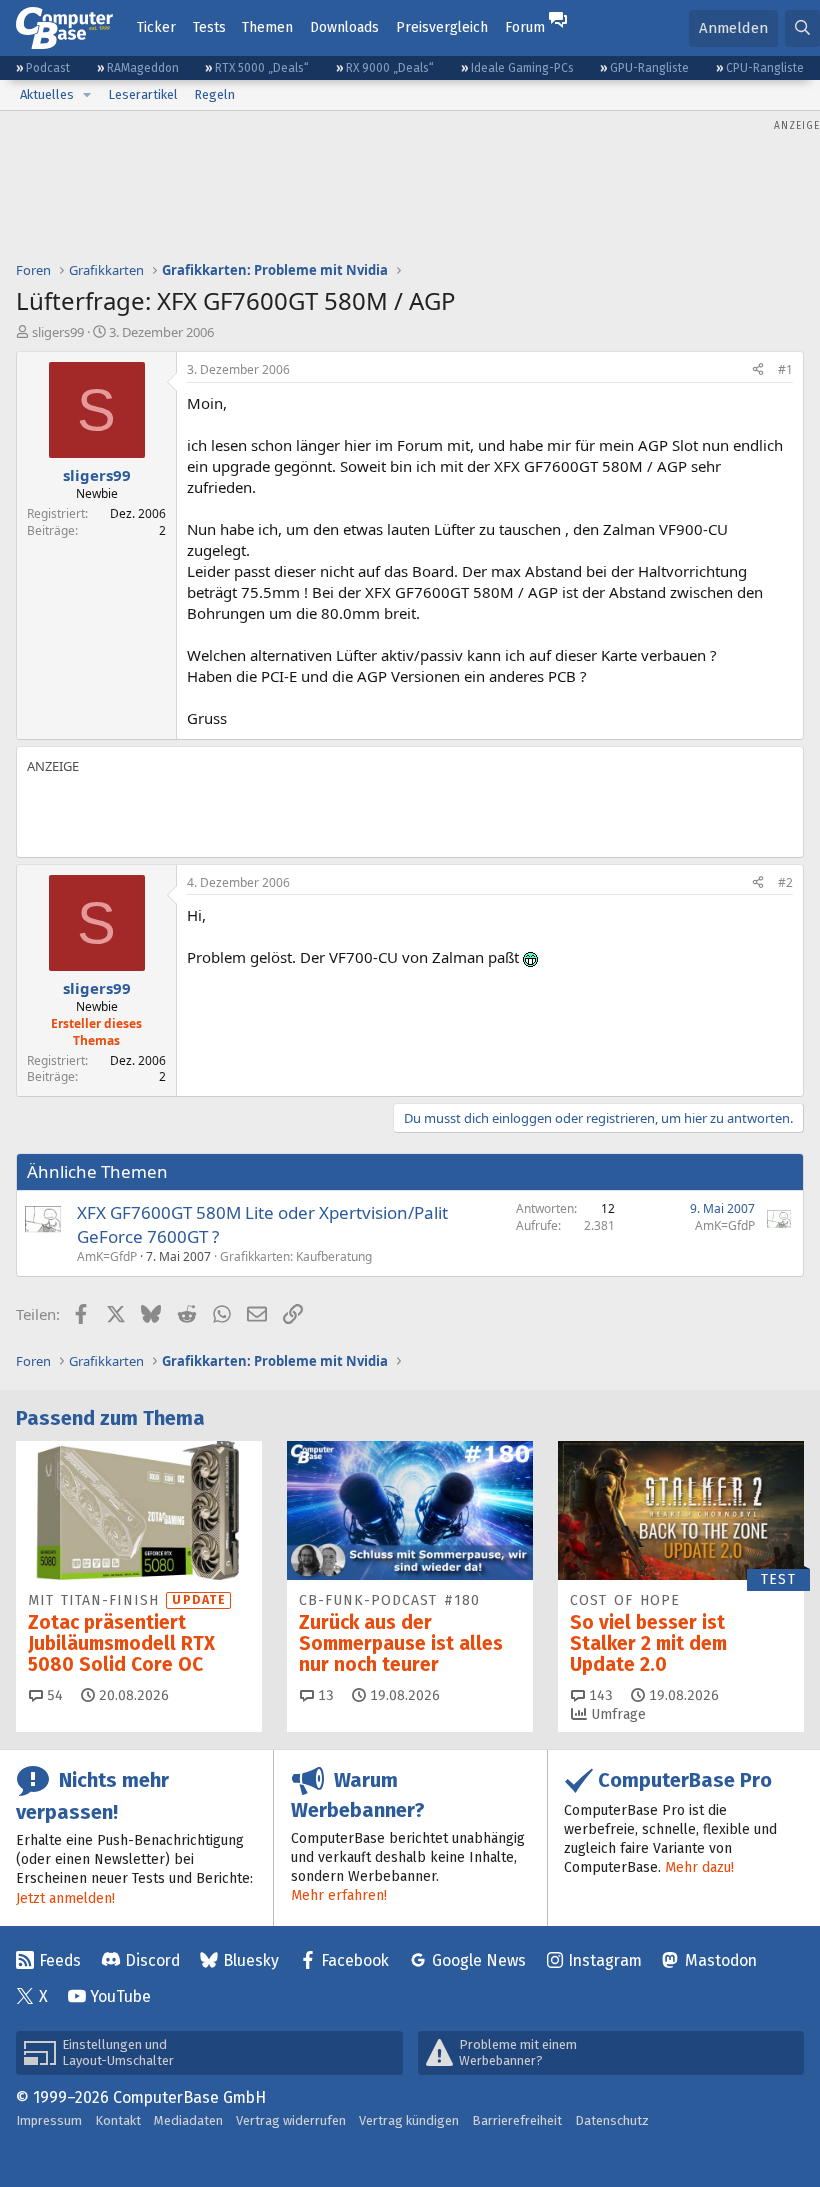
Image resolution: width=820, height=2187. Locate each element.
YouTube (120, 1996)
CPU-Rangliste (765, 68)
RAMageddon (143, 68)
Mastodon (721, 1960)
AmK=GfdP (107, 1256)
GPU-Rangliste (649, 68)
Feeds (60, 1960)
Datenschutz (612, 2120)
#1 (785, 369)
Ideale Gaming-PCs (522, 68)
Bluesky (251, 1960)
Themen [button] (267, 27)
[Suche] (802, 28)
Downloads (344, 27)
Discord (152, 1960)
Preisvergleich (442, 27)
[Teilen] (758, 370)
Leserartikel (143, 94)
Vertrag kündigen (409, 2120)
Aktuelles (47, 94)
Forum (525, 27)
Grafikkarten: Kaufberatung (296, 1256)
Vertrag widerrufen (291, 2120)
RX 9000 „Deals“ (390, 68)
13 (324, 1695)
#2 (785, 882)
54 (53, 1695)
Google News (479, 1960)
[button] (87, 95)
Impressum (49, 2120)
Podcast (48, 68)
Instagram (605, 1960)
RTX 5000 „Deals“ (262, 68)
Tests (209, 27)
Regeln (214, 94)
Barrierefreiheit (517, 2120)
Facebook (355, 1960)
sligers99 (58, 332)
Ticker (156, 27)
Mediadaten (188, 2120)
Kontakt (118, 2120)
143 (599, 1695)
